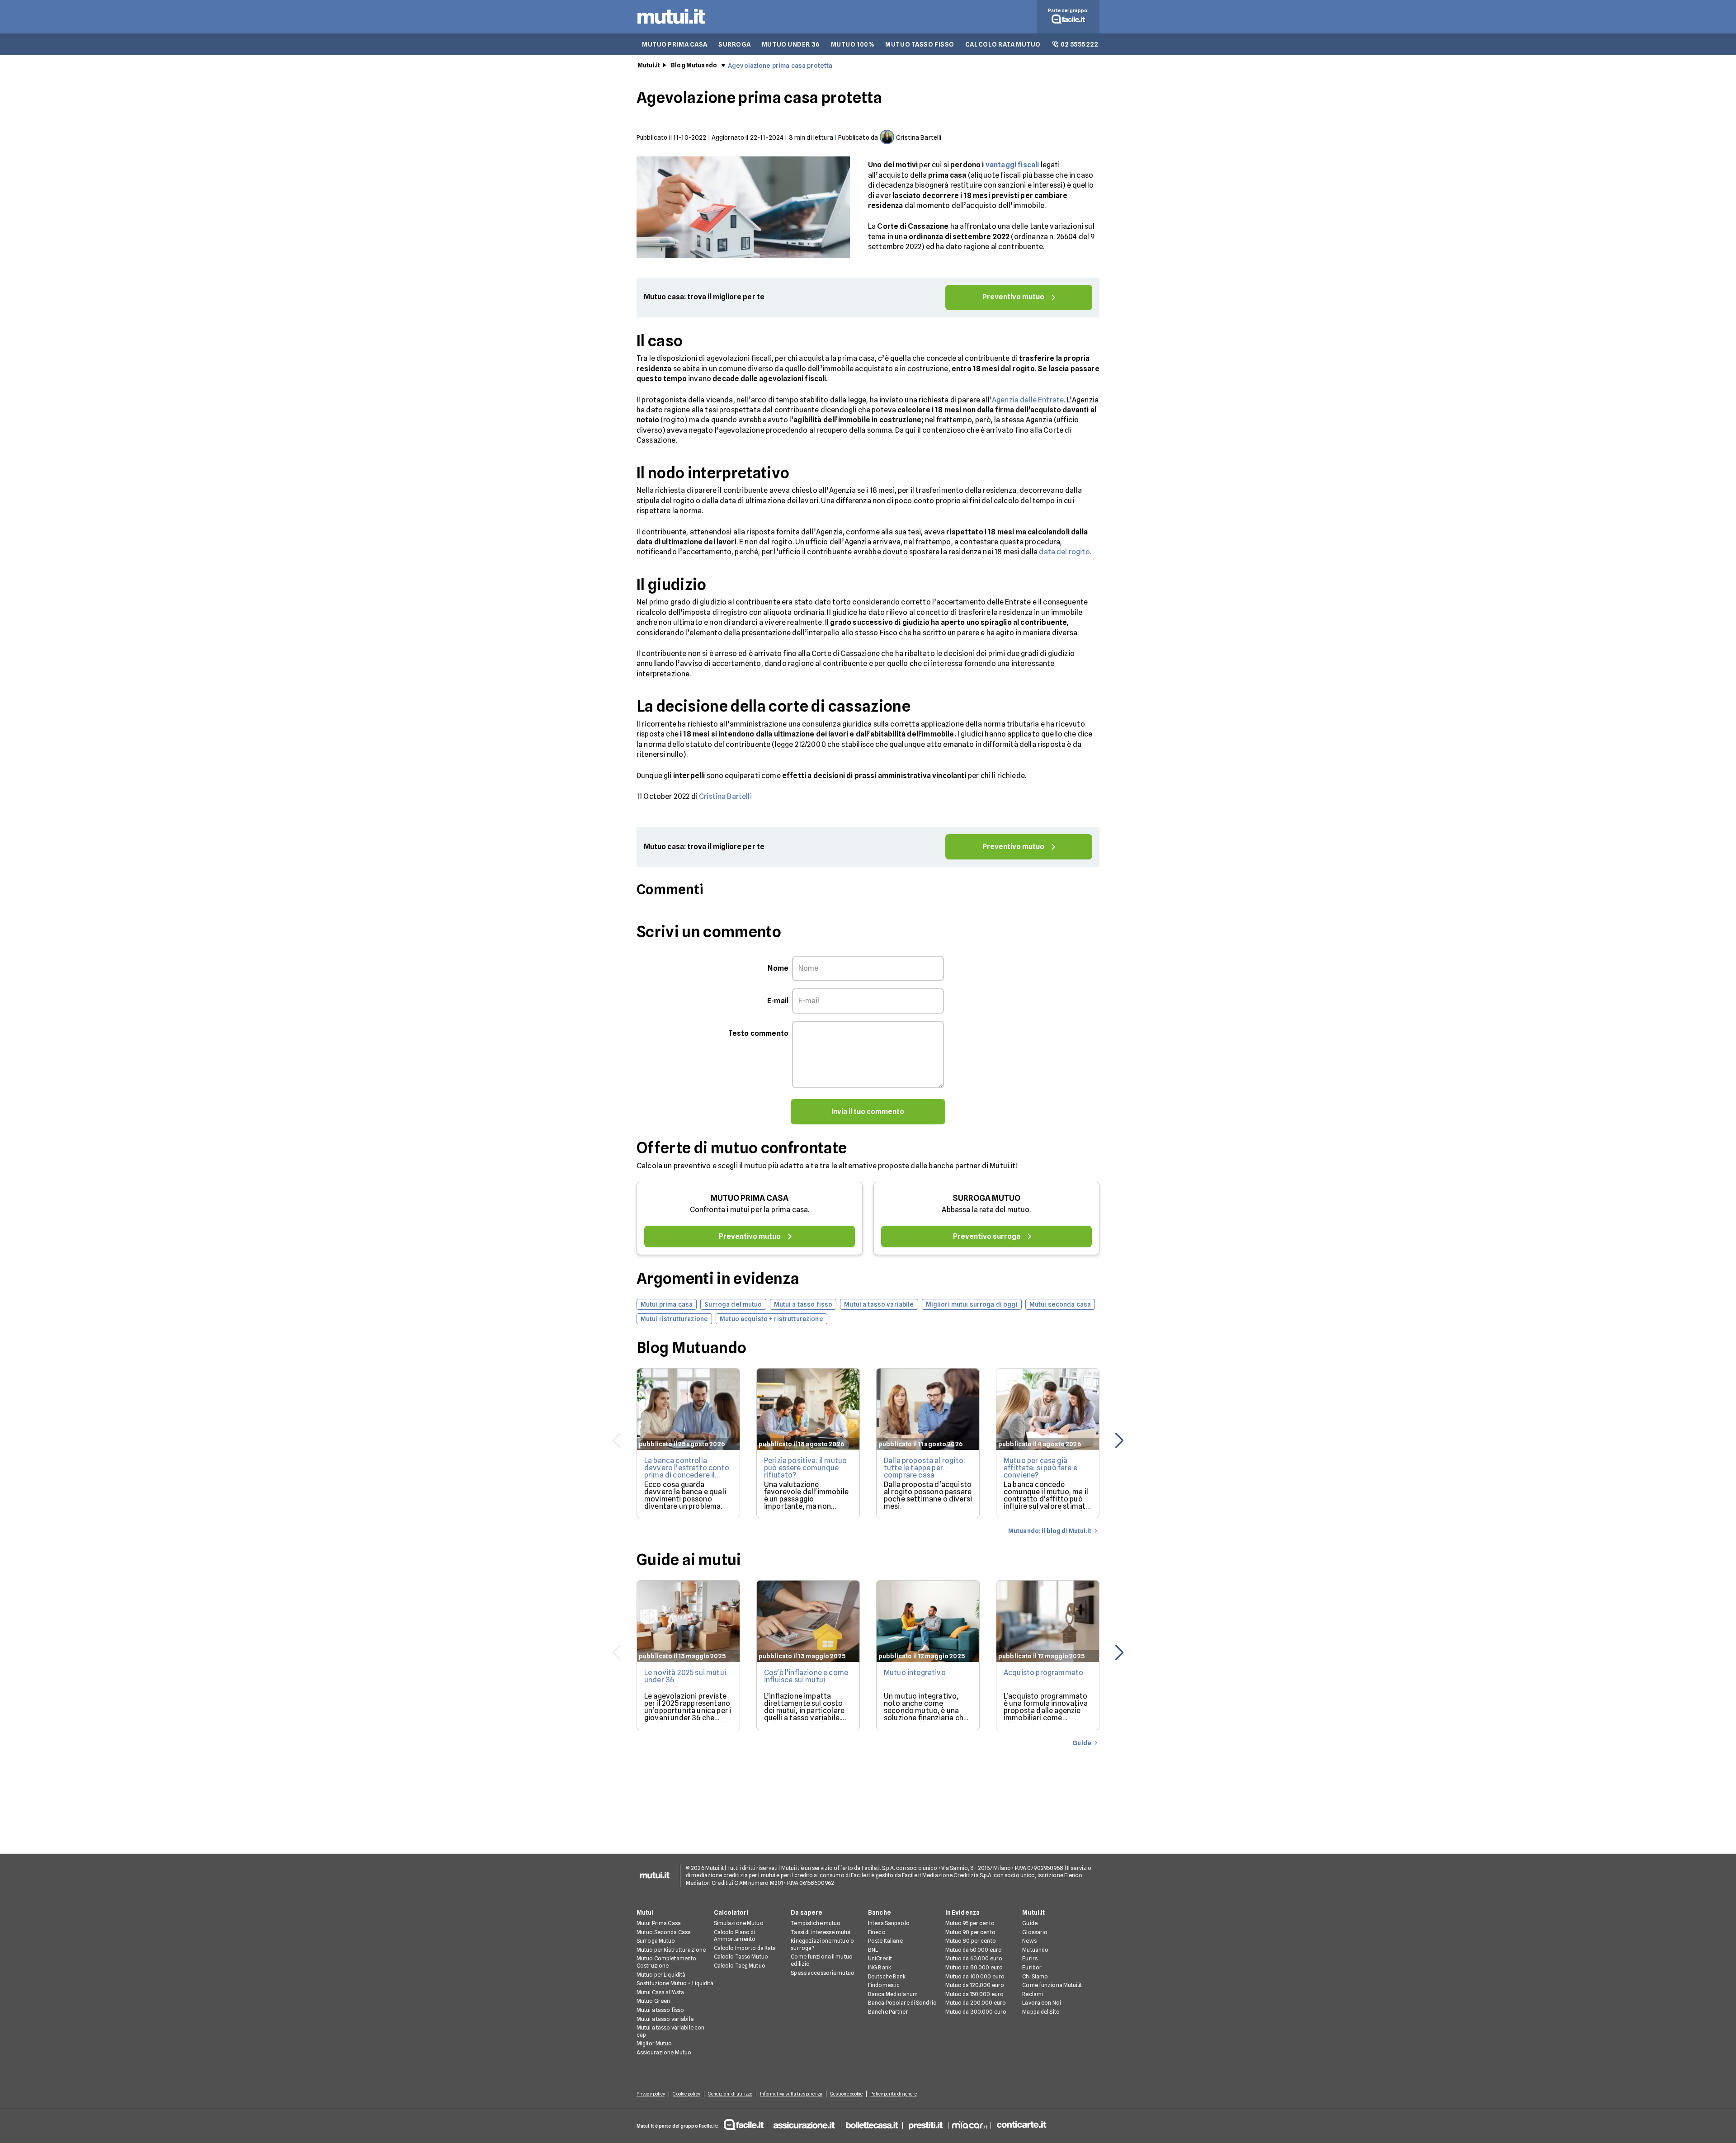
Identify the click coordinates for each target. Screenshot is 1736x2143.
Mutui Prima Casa (659, 1923)
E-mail (778, 1001)
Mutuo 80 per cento (971, 1941)
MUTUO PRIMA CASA (675, 44)
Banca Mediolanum (893, 1994)
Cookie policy (686, 2094)
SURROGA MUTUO (986, 1198)
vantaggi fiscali (1012, 165)
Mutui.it (649, 65)
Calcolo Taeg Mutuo (740, 1966)
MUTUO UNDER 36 (791, 44)
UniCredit (880, 1958)
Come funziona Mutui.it (1052, 1985)
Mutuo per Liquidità (661, 1975)
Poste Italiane (885, 1941)
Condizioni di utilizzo (730, 2094)
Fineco (877, 1932)
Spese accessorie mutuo (823, 1973)
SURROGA (735, 44)
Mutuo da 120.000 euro (975, 1985)
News (1029, 1941)
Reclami (1033, 1994)
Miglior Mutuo (654, 2043)
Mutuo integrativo (915, 1673)
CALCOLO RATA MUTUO (1003, 44)
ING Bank (880, 1967)
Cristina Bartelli (725, 796)
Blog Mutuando (694, 65)
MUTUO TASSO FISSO (920, 44)
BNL (873, 1950)
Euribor (1032, 1967)
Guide (1030, 1923)
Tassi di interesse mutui (821, 1932)
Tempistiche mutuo (816, 1923)
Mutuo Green (653, 2001)
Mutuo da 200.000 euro (976, 2003)
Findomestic (884, 1985)
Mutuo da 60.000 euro (974, 1958)
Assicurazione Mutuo (664, 2052)
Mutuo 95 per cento (970, 1923)
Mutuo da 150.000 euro (975, 1994)
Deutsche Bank (887, 1976)
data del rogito (1064, 552)
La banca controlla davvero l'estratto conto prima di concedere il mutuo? (687, 1471)
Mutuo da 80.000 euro (974, 1967)
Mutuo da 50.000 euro (974, 1950)
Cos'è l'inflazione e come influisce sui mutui (806, 1676)
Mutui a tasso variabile (665, 2019)
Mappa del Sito (1041, 2012)
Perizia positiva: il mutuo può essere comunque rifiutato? (805, 1468)
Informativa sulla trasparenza (791, 2094)
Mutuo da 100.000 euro (975, 1976)
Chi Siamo (1035, 1976)
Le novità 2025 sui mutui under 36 (685, 1676)
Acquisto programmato (1043, 1673)
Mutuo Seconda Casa (664, 1932)
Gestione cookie (847, 2094)
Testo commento (758, 1033)
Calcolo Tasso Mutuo (741, 1957)
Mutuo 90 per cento (970, 1932)
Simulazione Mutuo (739, 1923)
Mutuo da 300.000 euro (976, 2012)
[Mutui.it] (671, 26)
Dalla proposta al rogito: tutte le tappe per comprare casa (925, 1468)
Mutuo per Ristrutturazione (671, 1950)
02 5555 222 (1079, 44)
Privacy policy (651, 2094)
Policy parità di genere (893, 2094)
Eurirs (1030, 1958)
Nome (778, 968)
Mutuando (1035, 1950)
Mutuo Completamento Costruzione (666, 1962)
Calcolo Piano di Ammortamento (735, 1936)
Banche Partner (888, 2012)
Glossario (1035, 1932)
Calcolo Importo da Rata (745, 1948)
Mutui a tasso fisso (660, 2010)
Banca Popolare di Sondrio (902, 2003)
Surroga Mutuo (656, 1941)
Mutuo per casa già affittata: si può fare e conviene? (1040, 1468)
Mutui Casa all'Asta (660, 1992)
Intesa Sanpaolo (889, 1923)
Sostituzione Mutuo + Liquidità (675, 1983)
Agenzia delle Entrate (1028, 400)
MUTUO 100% (853, 44)
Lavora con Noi (1042, 2003)
